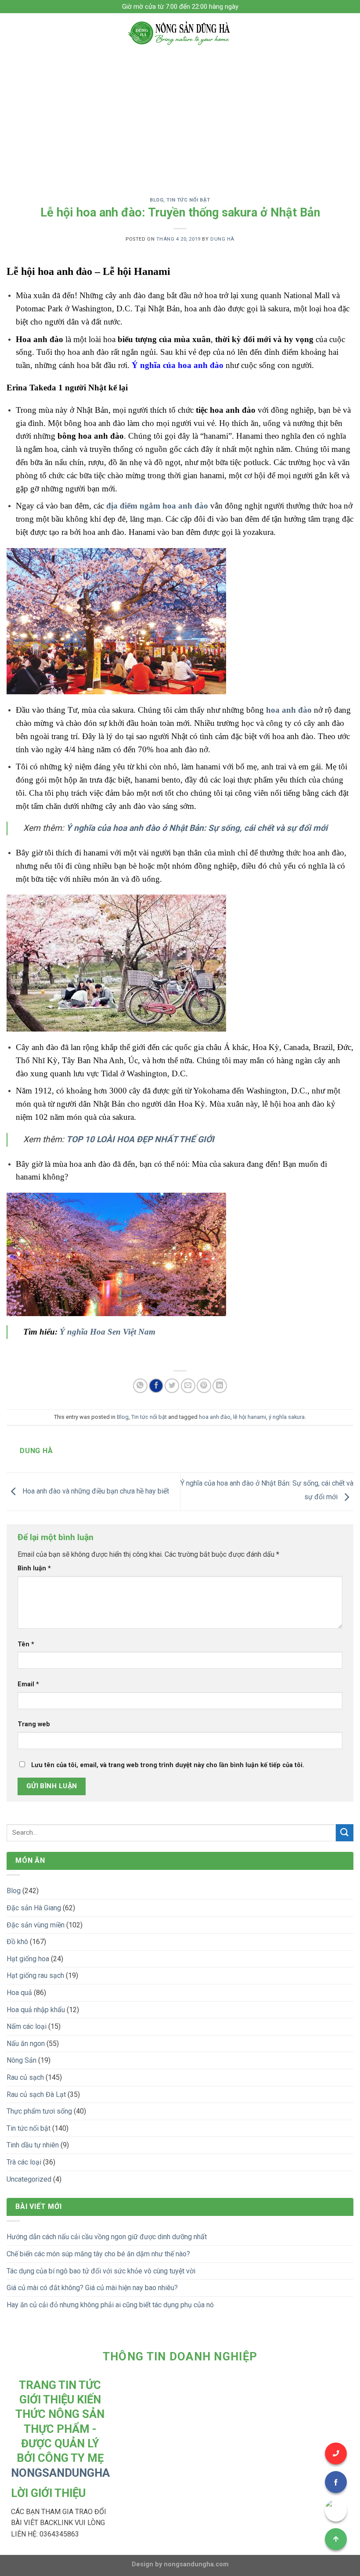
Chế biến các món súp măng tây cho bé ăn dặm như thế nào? (98, 2254)
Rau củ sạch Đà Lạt (36, 2094)
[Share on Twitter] (172, 1386)
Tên (26, 1644)
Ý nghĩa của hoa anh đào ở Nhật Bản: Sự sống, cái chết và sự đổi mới (197, 828)
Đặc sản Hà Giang (34, 1908)
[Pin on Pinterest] (204, 1386)
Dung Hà (222, 239)
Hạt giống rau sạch (35, 1975)
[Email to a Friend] (188, 1386)
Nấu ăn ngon (26, 2044)
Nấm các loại (27, 2026)
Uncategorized (29, 2179)
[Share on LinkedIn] (220, 1386)
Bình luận (34, 1568)
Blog (157, 200)
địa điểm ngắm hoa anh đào (157, 506)
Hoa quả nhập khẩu (36, 2010)
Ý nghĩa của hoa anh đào (178, 365)
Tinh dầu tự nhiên (33, 2145)
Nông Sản (22, 2060)
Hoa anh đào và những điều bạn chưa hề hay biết (95, 1491)
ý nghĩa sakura (287, 1417)
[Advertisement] (180, 119)
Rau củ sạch (25, 2077)
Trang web (34, 1724)
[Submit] (345, 1833)
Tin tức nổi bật (188, 200)
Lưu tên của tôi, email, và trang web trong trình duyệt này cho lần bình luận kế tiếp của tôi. (168, 1765)
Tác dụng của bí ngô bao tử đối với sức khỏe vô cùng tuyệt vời (101, 2271)
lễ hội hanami (250, 1417)
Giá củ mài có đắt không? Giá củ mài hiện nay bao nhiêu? (92, 2288)
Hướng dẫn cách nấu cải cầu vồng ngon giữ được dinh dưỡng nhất (107, 2237)
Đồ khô (17, 1942)
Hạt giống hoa (28, 1959)
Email (28, 1684)
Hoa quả (19, 1993)
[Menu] (12, 33)
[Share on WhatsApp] (140, 1386)
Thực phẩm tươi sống (39, 2111)
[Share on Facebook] (156, 1386)
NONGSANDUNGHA (60, 2473)
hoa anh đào (289, 710)
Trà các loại (24, 2162)
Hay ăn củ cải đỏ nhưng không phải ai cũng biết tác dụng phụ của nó (110, 2305)
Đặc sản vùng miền (36, 1925)
